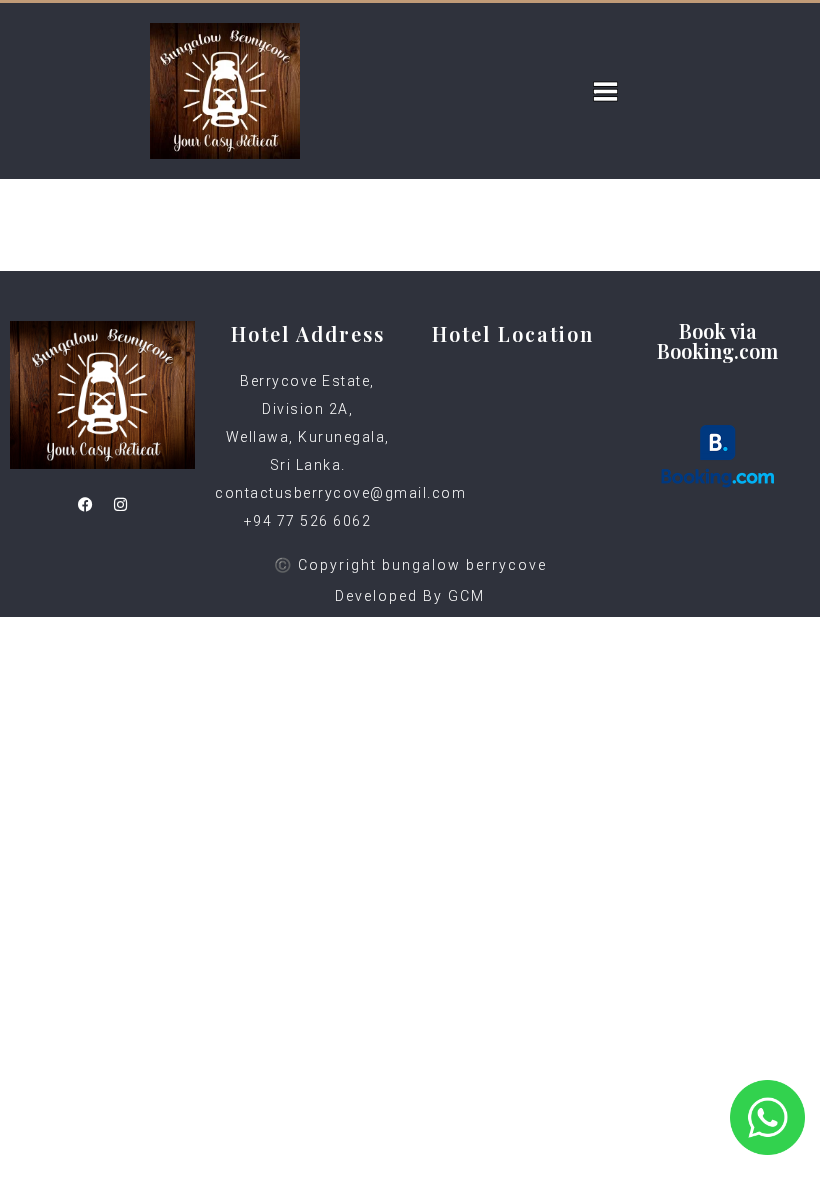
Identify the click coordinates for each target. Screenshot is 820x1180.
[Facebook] (85, 504)
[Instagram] (120, 504)
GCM (466, 596)
